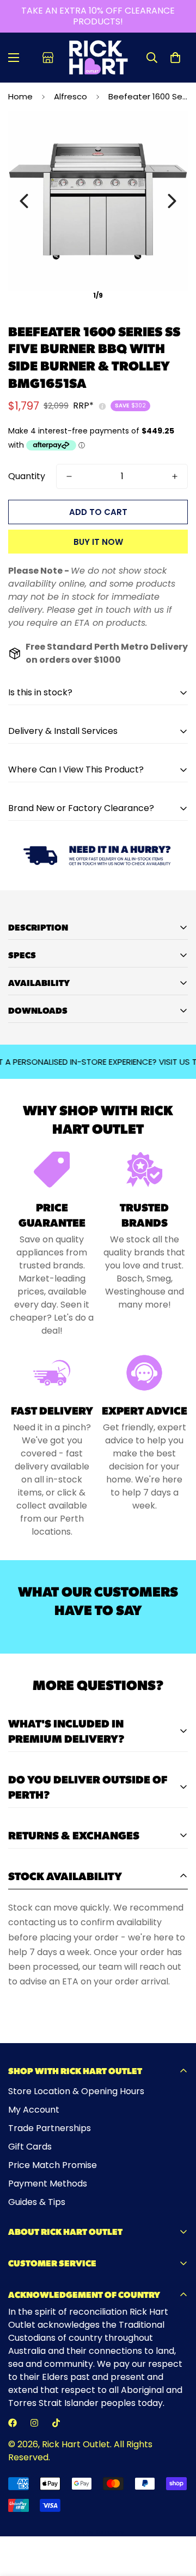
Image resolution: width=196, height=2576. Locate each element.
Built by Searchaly (98, 2532)
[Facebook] (13, 2423)
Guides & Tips (37, 2202)
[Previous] (24, 201)
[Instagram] (34, 2423)
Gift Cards (30, 2147)
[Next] (172, 201)
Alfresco (71, 96)
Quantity (27, 476)
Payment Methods (48, 2184)
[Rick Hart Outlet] (98, 58)
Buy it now (98, 542)
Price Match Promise (53, 2165)
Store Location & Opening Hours (76, 2091)
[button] (175, 58)
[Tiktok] (56, 2423)
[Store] (48, 58)
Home (20, 96)
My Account (34, 2110)
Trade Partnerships (50, 2128)
